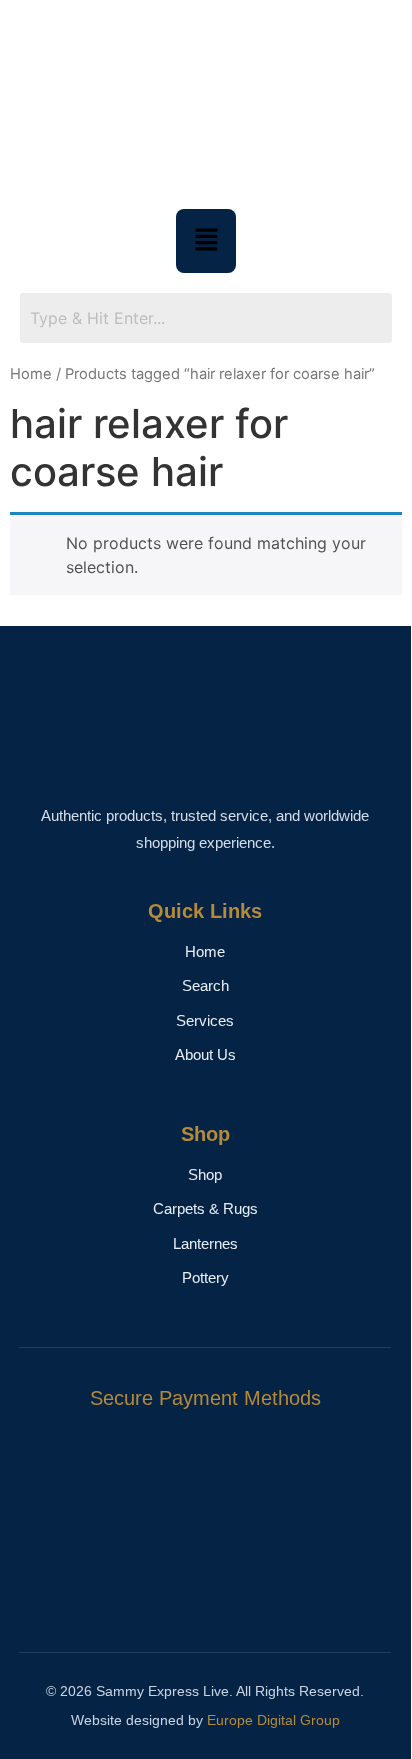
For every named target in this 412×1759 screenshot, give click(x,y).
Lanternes (205, 1243)
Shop (205, 1174)
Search (205, 985)
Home (31, 374)
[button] (206, 240)
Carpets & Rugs (205, 1208)
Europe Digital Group (273, 1720)
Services (205, 1020)
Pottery (205, 1277)
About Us (205, 1054)
